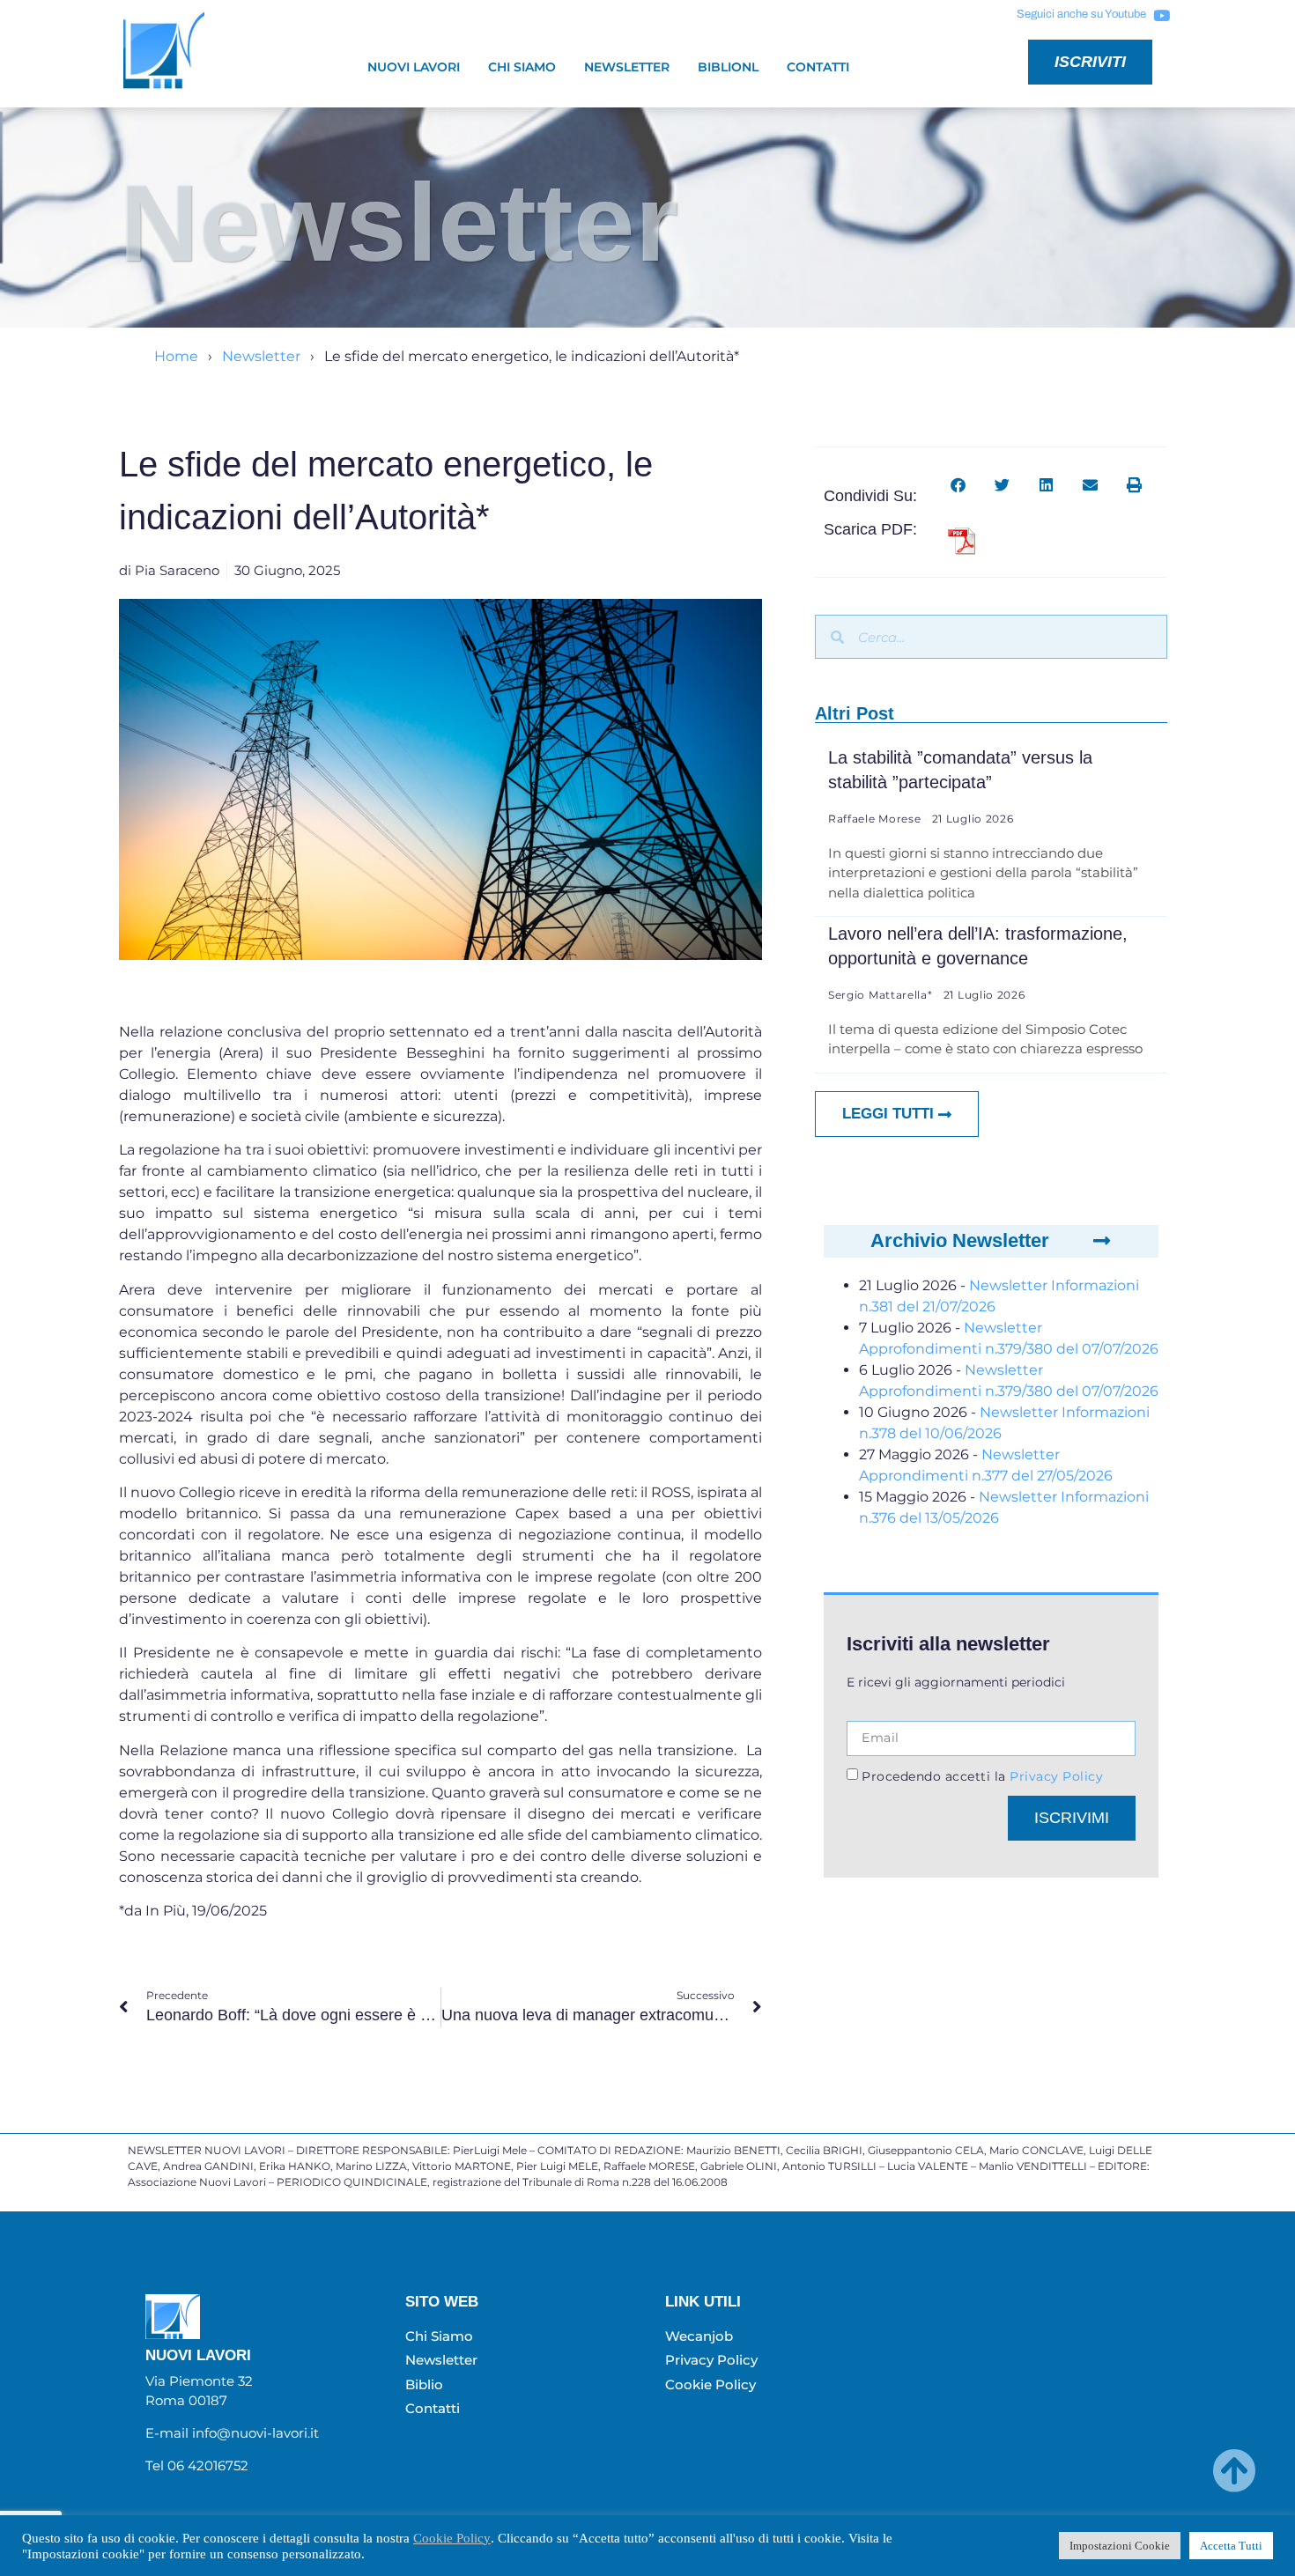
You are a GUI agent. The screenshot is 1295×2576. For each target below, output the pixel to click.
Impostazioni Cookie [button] (1120, 2546)
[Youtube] (1161, 15)
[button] (958, 485)
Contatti (818, 67)
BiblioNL (728, 67)
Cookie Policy (452, 2538)
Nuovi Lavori (414, 67)
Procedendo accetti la (982, 1776)
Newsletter (627, 67)
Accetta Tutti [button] (1231, 2546)
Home (176, 356)
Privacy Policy (1055, 1776)
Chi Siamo (522, 67)
